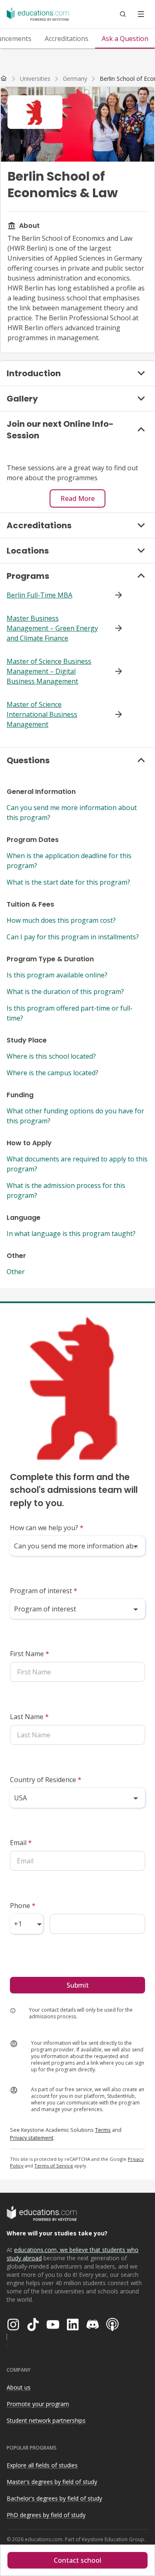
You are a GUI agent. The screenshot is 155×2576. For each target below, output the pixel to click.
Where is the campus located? (52, 1073)
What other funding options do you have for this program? (75, 1116)
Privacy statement (32, 2138)
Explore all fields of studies (42, 2465)
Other (16, 1272)
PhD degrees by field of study (46, 2515)
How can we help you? (47, 1528)
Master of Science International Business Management (42, 714)
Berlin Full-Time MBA (39, 595)
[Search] (123, 14)
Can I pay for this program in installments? (73, 937)
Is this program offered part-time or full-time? (70, 1013)
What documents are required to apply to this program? (77, 1164)
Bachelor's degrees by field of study (54, 2498)
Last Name (29, 1717)
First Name (30, 1654)
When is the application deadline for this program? (69, 861)
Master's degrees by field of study (52, 2482)
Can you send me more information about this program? (72, 813)
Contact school (77, 2560)
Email (21, 1843)
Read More (77, 498)
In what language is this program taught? (71, 1234)
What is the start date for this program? (68, 882)
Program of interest (44, 1591)
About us (19, 2387)
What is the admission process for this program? (66, 1190)
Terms (103, 2130)
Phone (23, 1906)
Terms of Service (54, 2166)
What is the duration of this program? (65, 992)
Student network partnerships (46, 2420)
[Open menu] (141, 14)
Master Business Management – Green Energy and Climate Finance (52, 628)
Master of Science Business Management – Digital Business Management (49, 671)
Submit (78, 1985)
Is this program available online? (57, 975)
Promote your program (38, 2404)
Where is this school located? (51, 1056)
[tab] (67, 39)
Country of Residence (46, 1780)
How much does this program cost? (61, 920)
